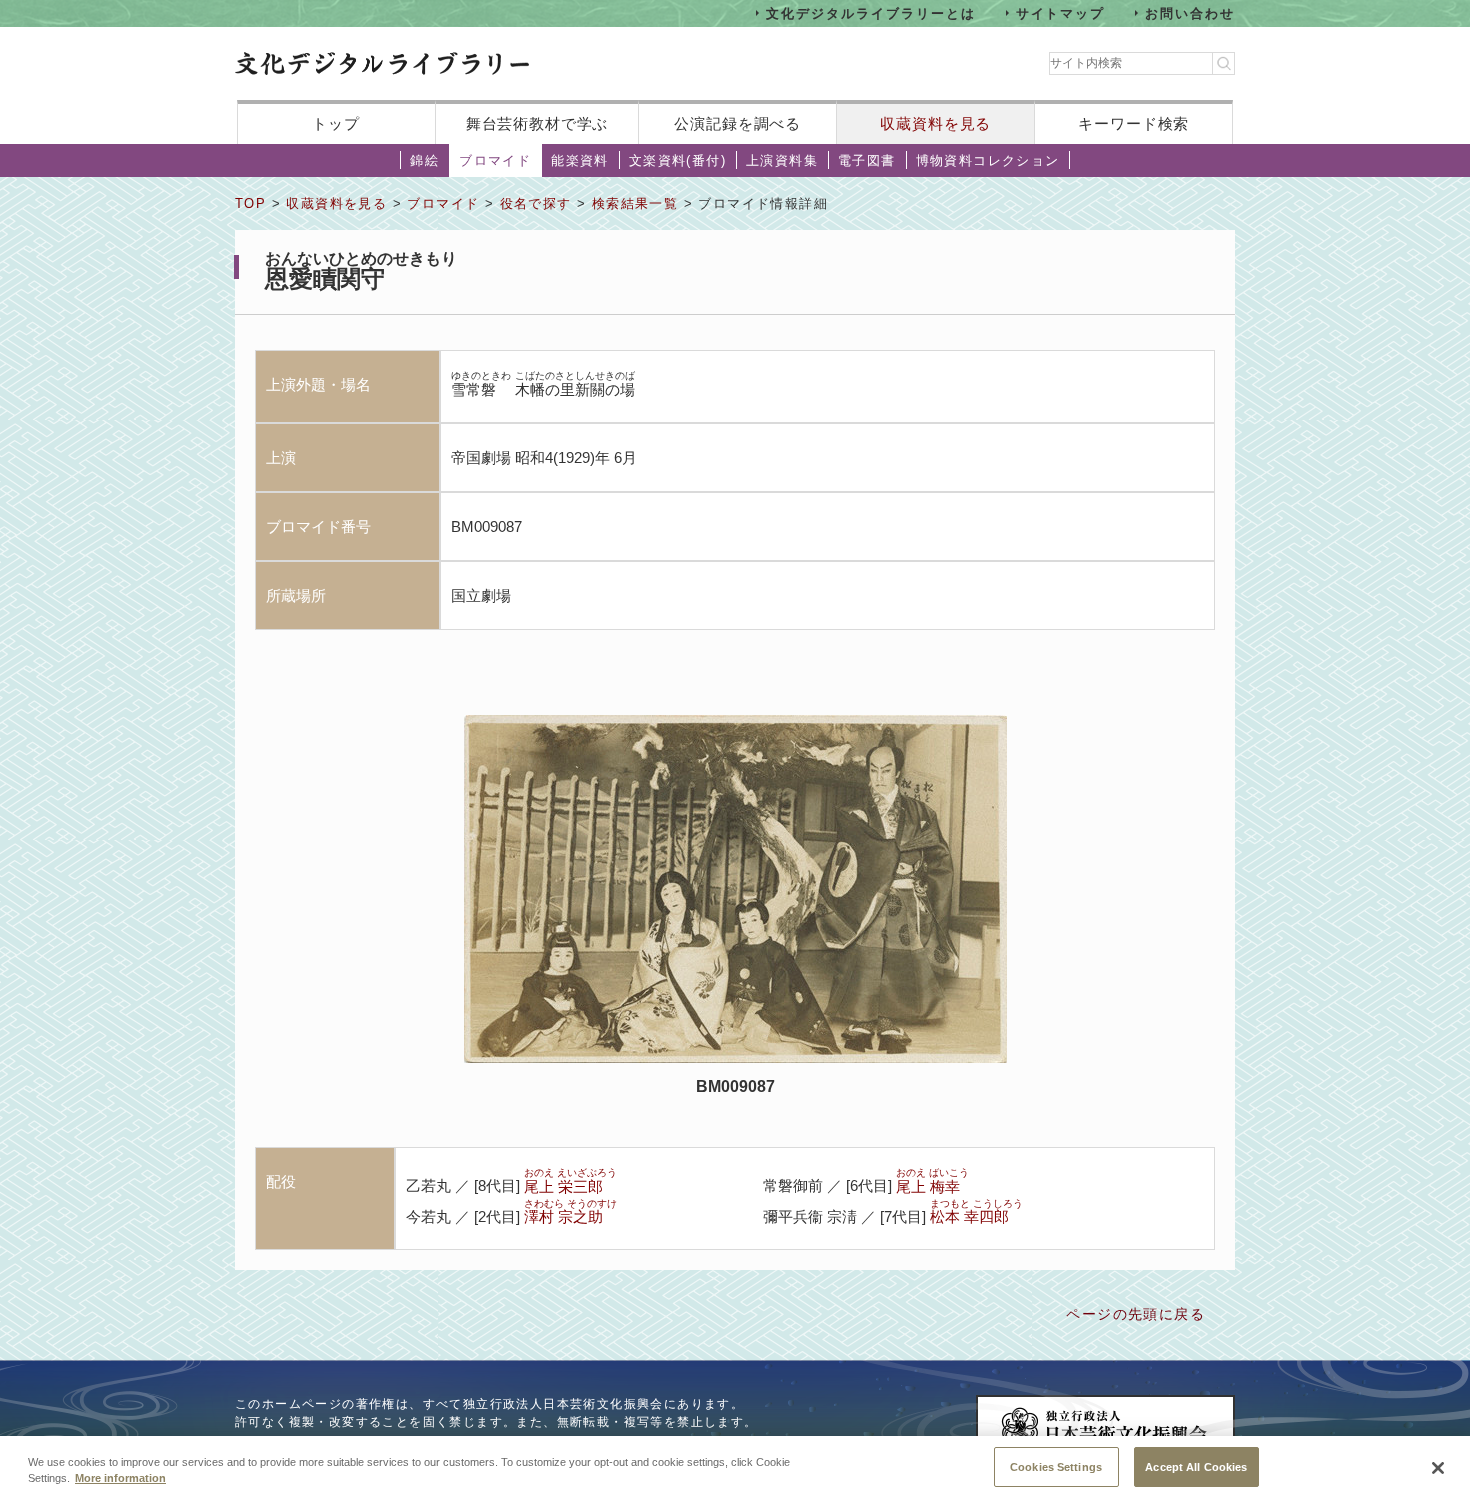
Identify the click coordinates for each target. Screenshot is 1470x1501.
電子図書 (867, 160)
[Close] (1438, 1468)
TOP (250, 203)
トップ (336, 123)
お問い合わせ (1190, 12)
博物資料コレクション (988, 160)
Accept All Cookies (1196, 1466)
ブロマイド (495, 160)
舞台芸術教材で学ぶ (537, 123)
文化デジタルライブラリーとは (870, 12)
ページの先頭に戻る (1135, 1314)
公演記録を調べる (737, 123)
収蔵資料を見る (935, 123)
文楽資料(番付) (677, 160)
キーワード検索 (1133, 123)
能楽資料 (580, 160)
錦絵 (424, 160)
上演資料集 (782, 160)
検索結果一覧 (635, 203)
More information (120, 1479)
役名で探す (536, 203)
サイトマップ (1061, 12)
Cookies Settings (1056, 1466)
